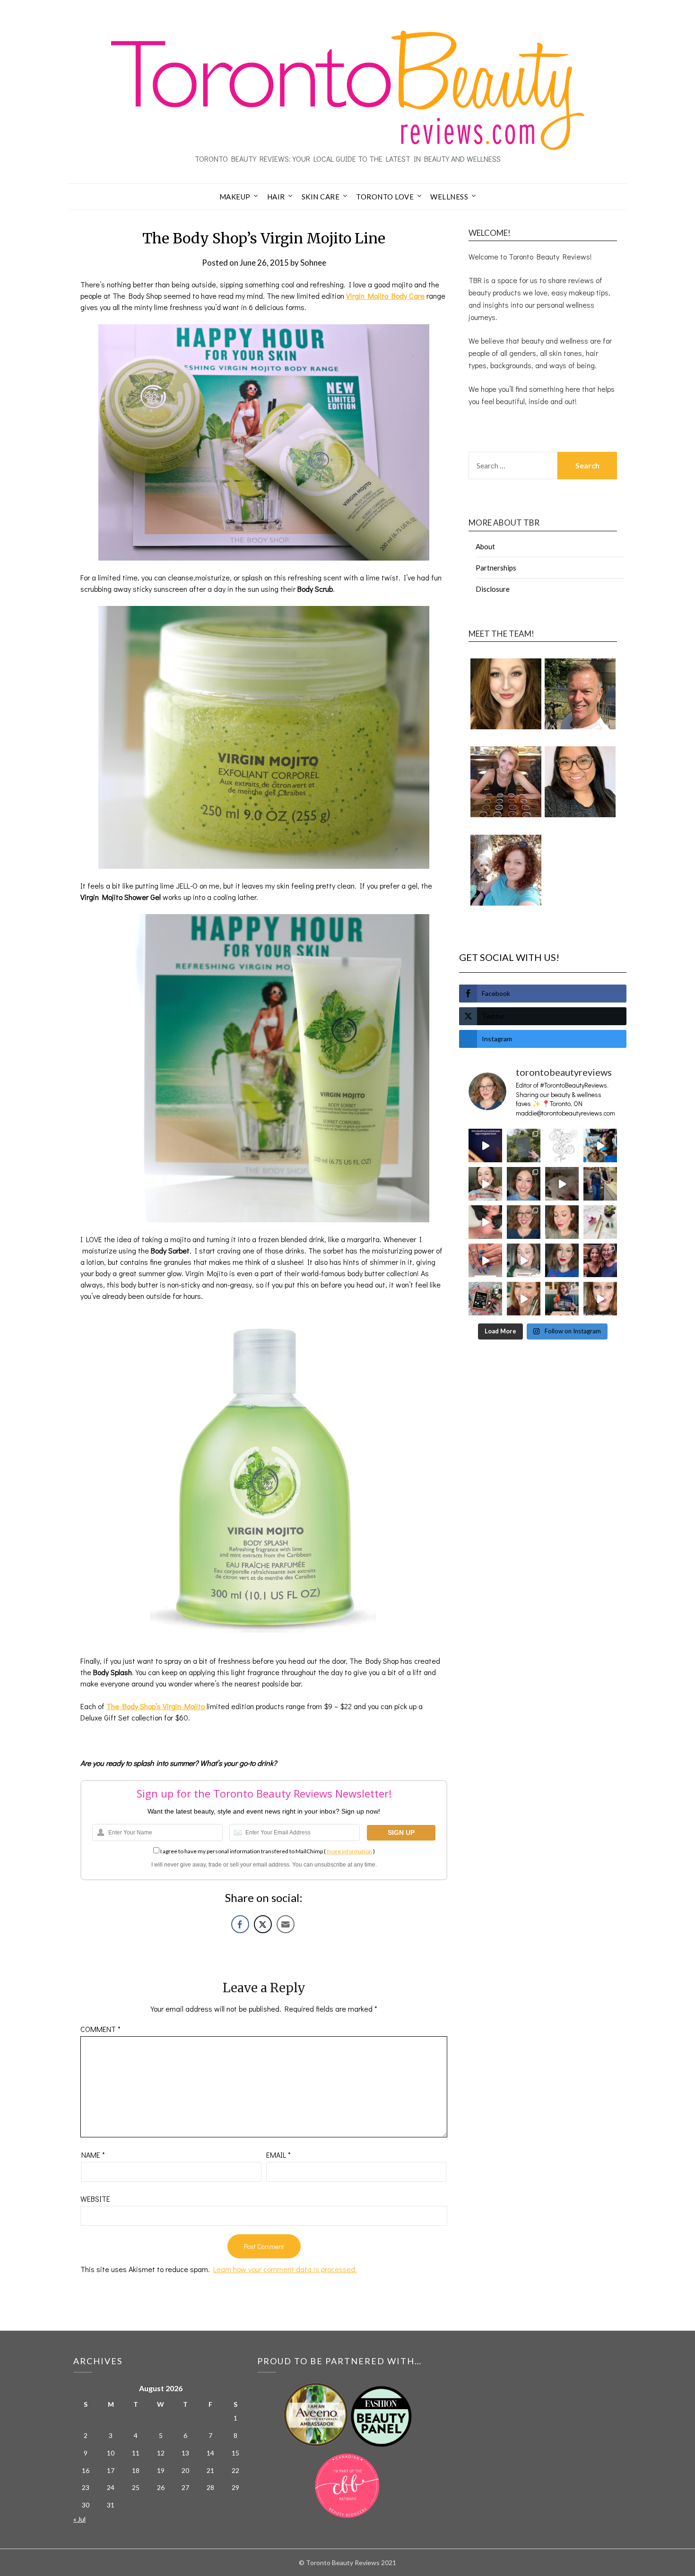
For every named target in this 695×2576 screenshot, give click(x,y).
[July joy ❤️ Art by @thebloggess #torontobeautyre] (562, 1145)
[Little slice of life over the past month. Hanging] (562, 1299)
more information (349, 1851)
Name (93, 2155)
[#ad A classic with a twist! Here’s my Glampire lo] (600, 1299)
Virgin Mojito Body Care (385, 296)
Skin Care (321, 197)
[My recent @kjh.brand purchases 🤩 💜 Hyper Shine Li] (600, 1222)
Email (278, 2155)
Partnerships (496, 568)
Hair (276, 197)
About (485, 546)
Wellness (449, 197)
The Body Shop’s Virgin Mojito (156, 1706)
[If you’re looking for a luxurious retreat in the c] (562, 1184)
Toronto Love (385, 197)
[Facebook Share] (240, 1924)
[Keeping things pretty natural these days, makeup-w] (524, 1222)
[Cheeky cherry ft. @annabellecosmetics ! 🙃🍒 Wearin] (562, 1222)
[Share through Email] (286, 1924)
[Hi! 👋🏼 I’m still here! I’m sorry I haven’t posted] (562, 1260)
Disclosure (493, 589)
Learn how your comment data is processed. (285, 2269)
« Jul (79, 2519)
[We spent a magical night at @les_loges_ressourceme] (485, 1145)
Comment (100, 2029)
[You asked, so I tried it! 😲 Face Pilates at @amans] (485, 1222)
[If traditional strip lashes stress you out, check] (485, 1184)
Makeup (235, 197)
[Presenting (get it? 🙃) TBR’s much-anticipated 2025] (485, 1299)
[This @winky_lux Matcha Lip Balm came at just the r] (524, 1260)
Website (95, 2199)
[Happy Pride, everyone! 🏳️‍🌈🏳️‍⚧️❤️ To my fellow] (524, 1184)
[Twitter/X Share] (263, 1924)
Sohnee (313, 263)
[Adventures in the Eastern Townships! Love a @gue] (524, 1145)
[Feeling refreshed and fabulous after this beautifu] (485, 1260)
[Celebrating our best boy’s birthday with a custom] (600, 1145)
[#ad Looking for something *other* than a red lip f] (524, 1299)
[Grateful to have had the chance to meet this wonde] (600, 1184)
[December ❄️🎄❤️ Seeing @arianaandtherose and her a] (600, 1260)
